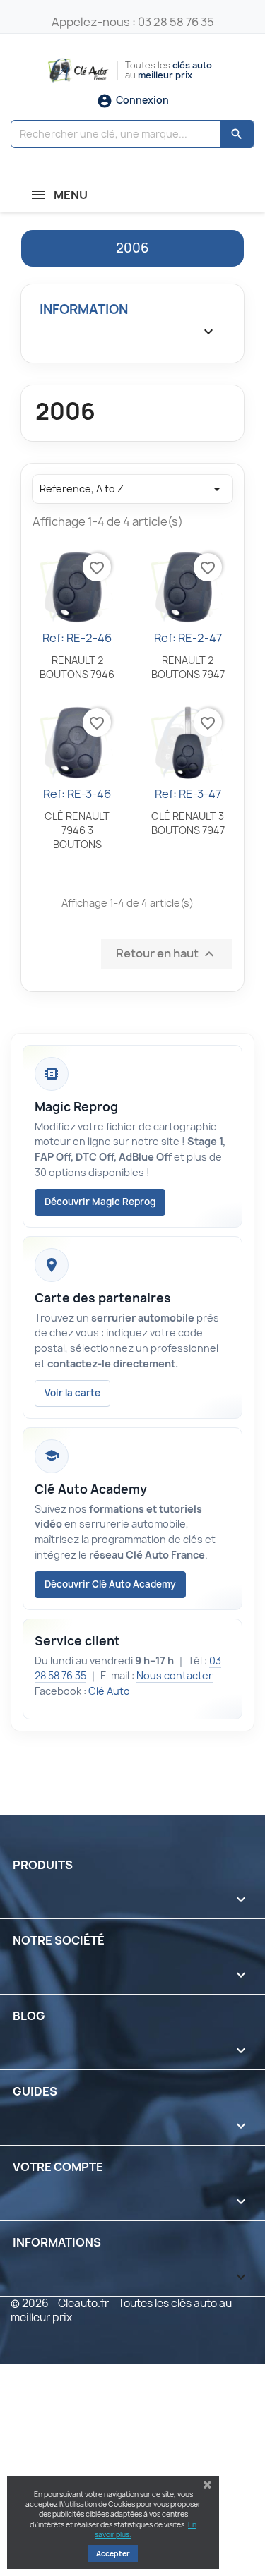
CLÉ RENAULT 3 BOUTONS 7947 (188, 823)
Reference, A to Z (132, 489)
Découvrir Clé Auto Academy (110, 1584)
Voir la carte (72, 1393)
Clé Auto (109, 1691)
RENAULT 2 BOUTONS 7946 (77, 667)
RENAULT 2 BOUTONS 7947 (188, 667)
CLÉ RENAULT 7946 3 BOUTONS (77, 830)
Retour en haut (167, 954)
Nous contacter (175, 1675)
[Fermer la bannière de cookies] (207, 2485)
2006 (132, 248)
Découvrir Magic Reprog (100, 1202)
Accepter (113, 2553)
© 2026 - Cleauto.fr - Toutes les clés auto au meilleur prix (121, 2310)
